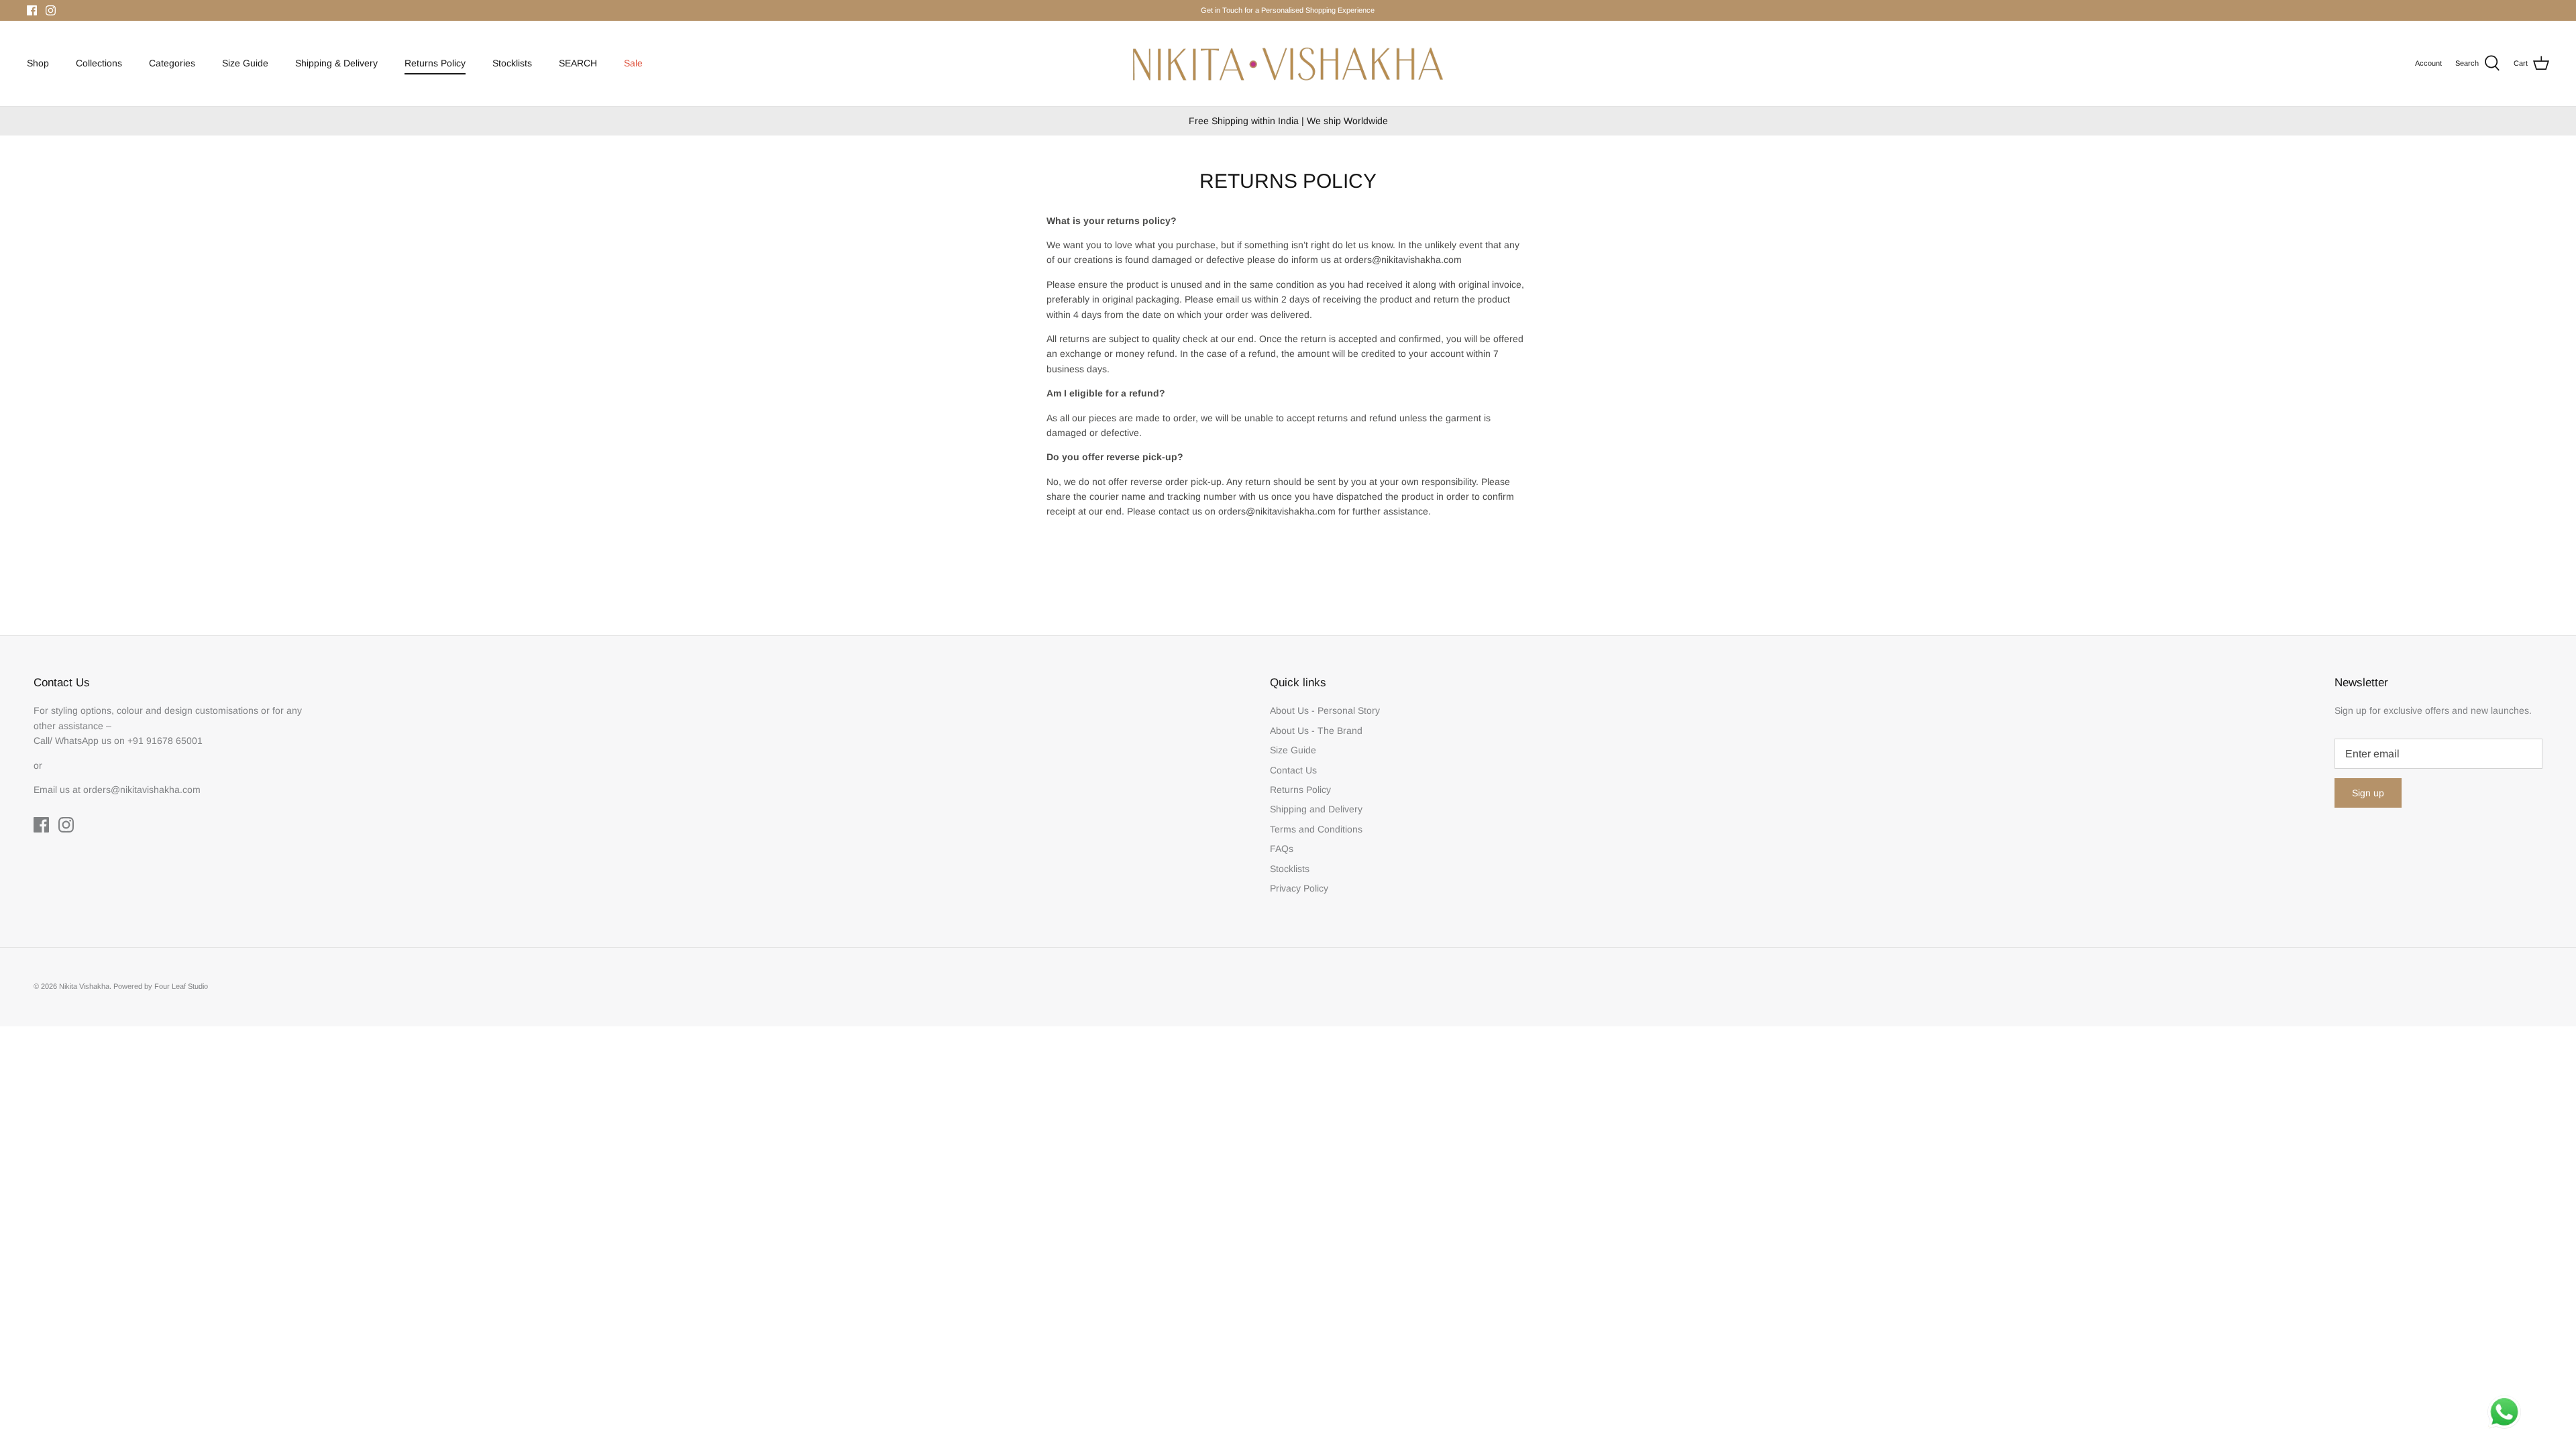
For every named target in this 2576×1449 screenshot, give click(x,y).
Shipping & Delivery (336, 63)
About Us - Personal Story (1325, 710)
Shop (38, 63)
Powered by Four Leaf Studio (161, 986)
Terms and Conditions (1316, 829)
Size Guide (245, 63)
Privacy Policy (1299, 888)
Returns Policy (435, 63)
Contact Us (1293, 770)
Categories (172, 63)
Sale (633, 63)
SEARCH (578, 63)
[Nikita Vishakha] (1288, 63)
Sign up (2368, 793)
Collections (99, 63)
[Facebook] (32, 10)
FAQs (1282, 849)
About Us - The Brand (1316, 731)
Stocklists (512, 63)
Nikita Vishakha (84, 986)
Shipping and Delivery (1316, 809)
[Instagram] (51, 10)
